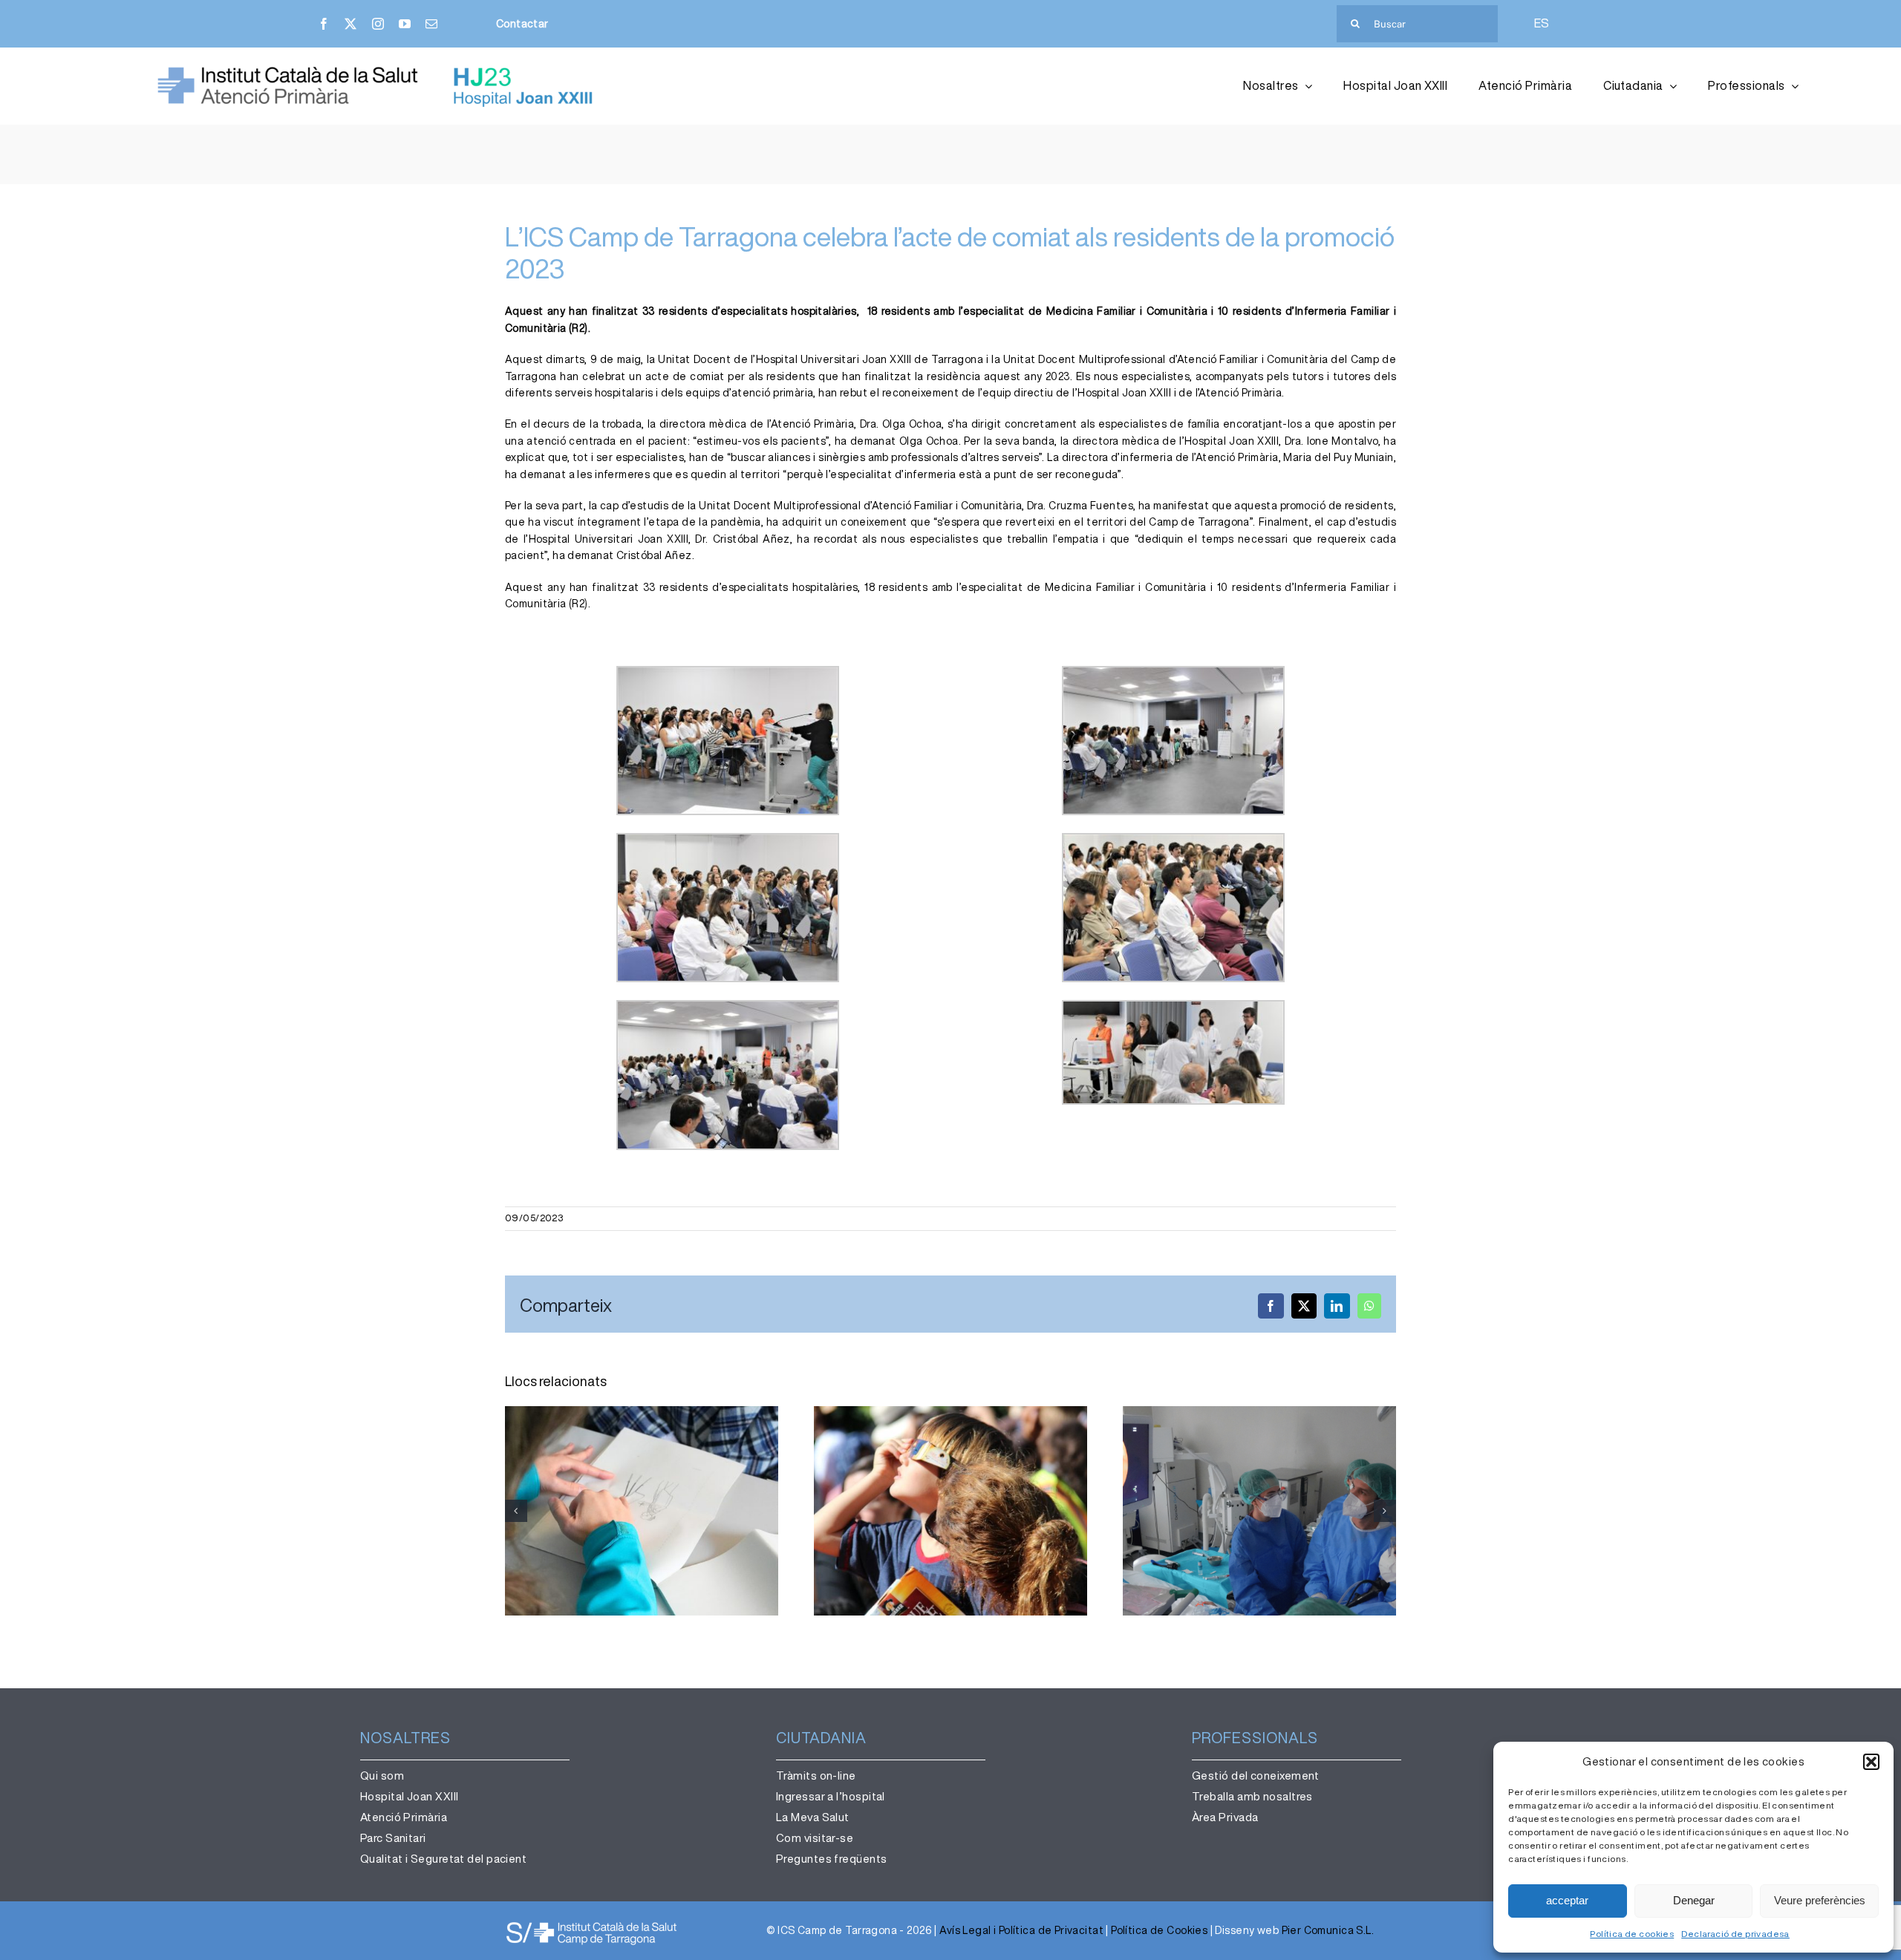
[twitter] (350, 24)
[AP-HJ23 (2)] (379, 71)
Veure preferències (1820, 1900)
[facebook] (324, 24)
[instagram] (378, 24)
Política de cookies (1632, 1934)
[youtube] (405, 24)
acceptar (1567, 1900)
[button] (1871, 1762)
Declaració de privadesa (1735, 1934)
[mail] (431, 24)
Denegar (1694, 1900)
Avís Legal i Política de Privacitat (1021, 1930)
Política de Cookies (1159, 1930)
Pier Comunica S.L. (1328, 1930)
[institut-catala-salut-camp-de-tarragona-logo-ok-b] (591, 1925)
